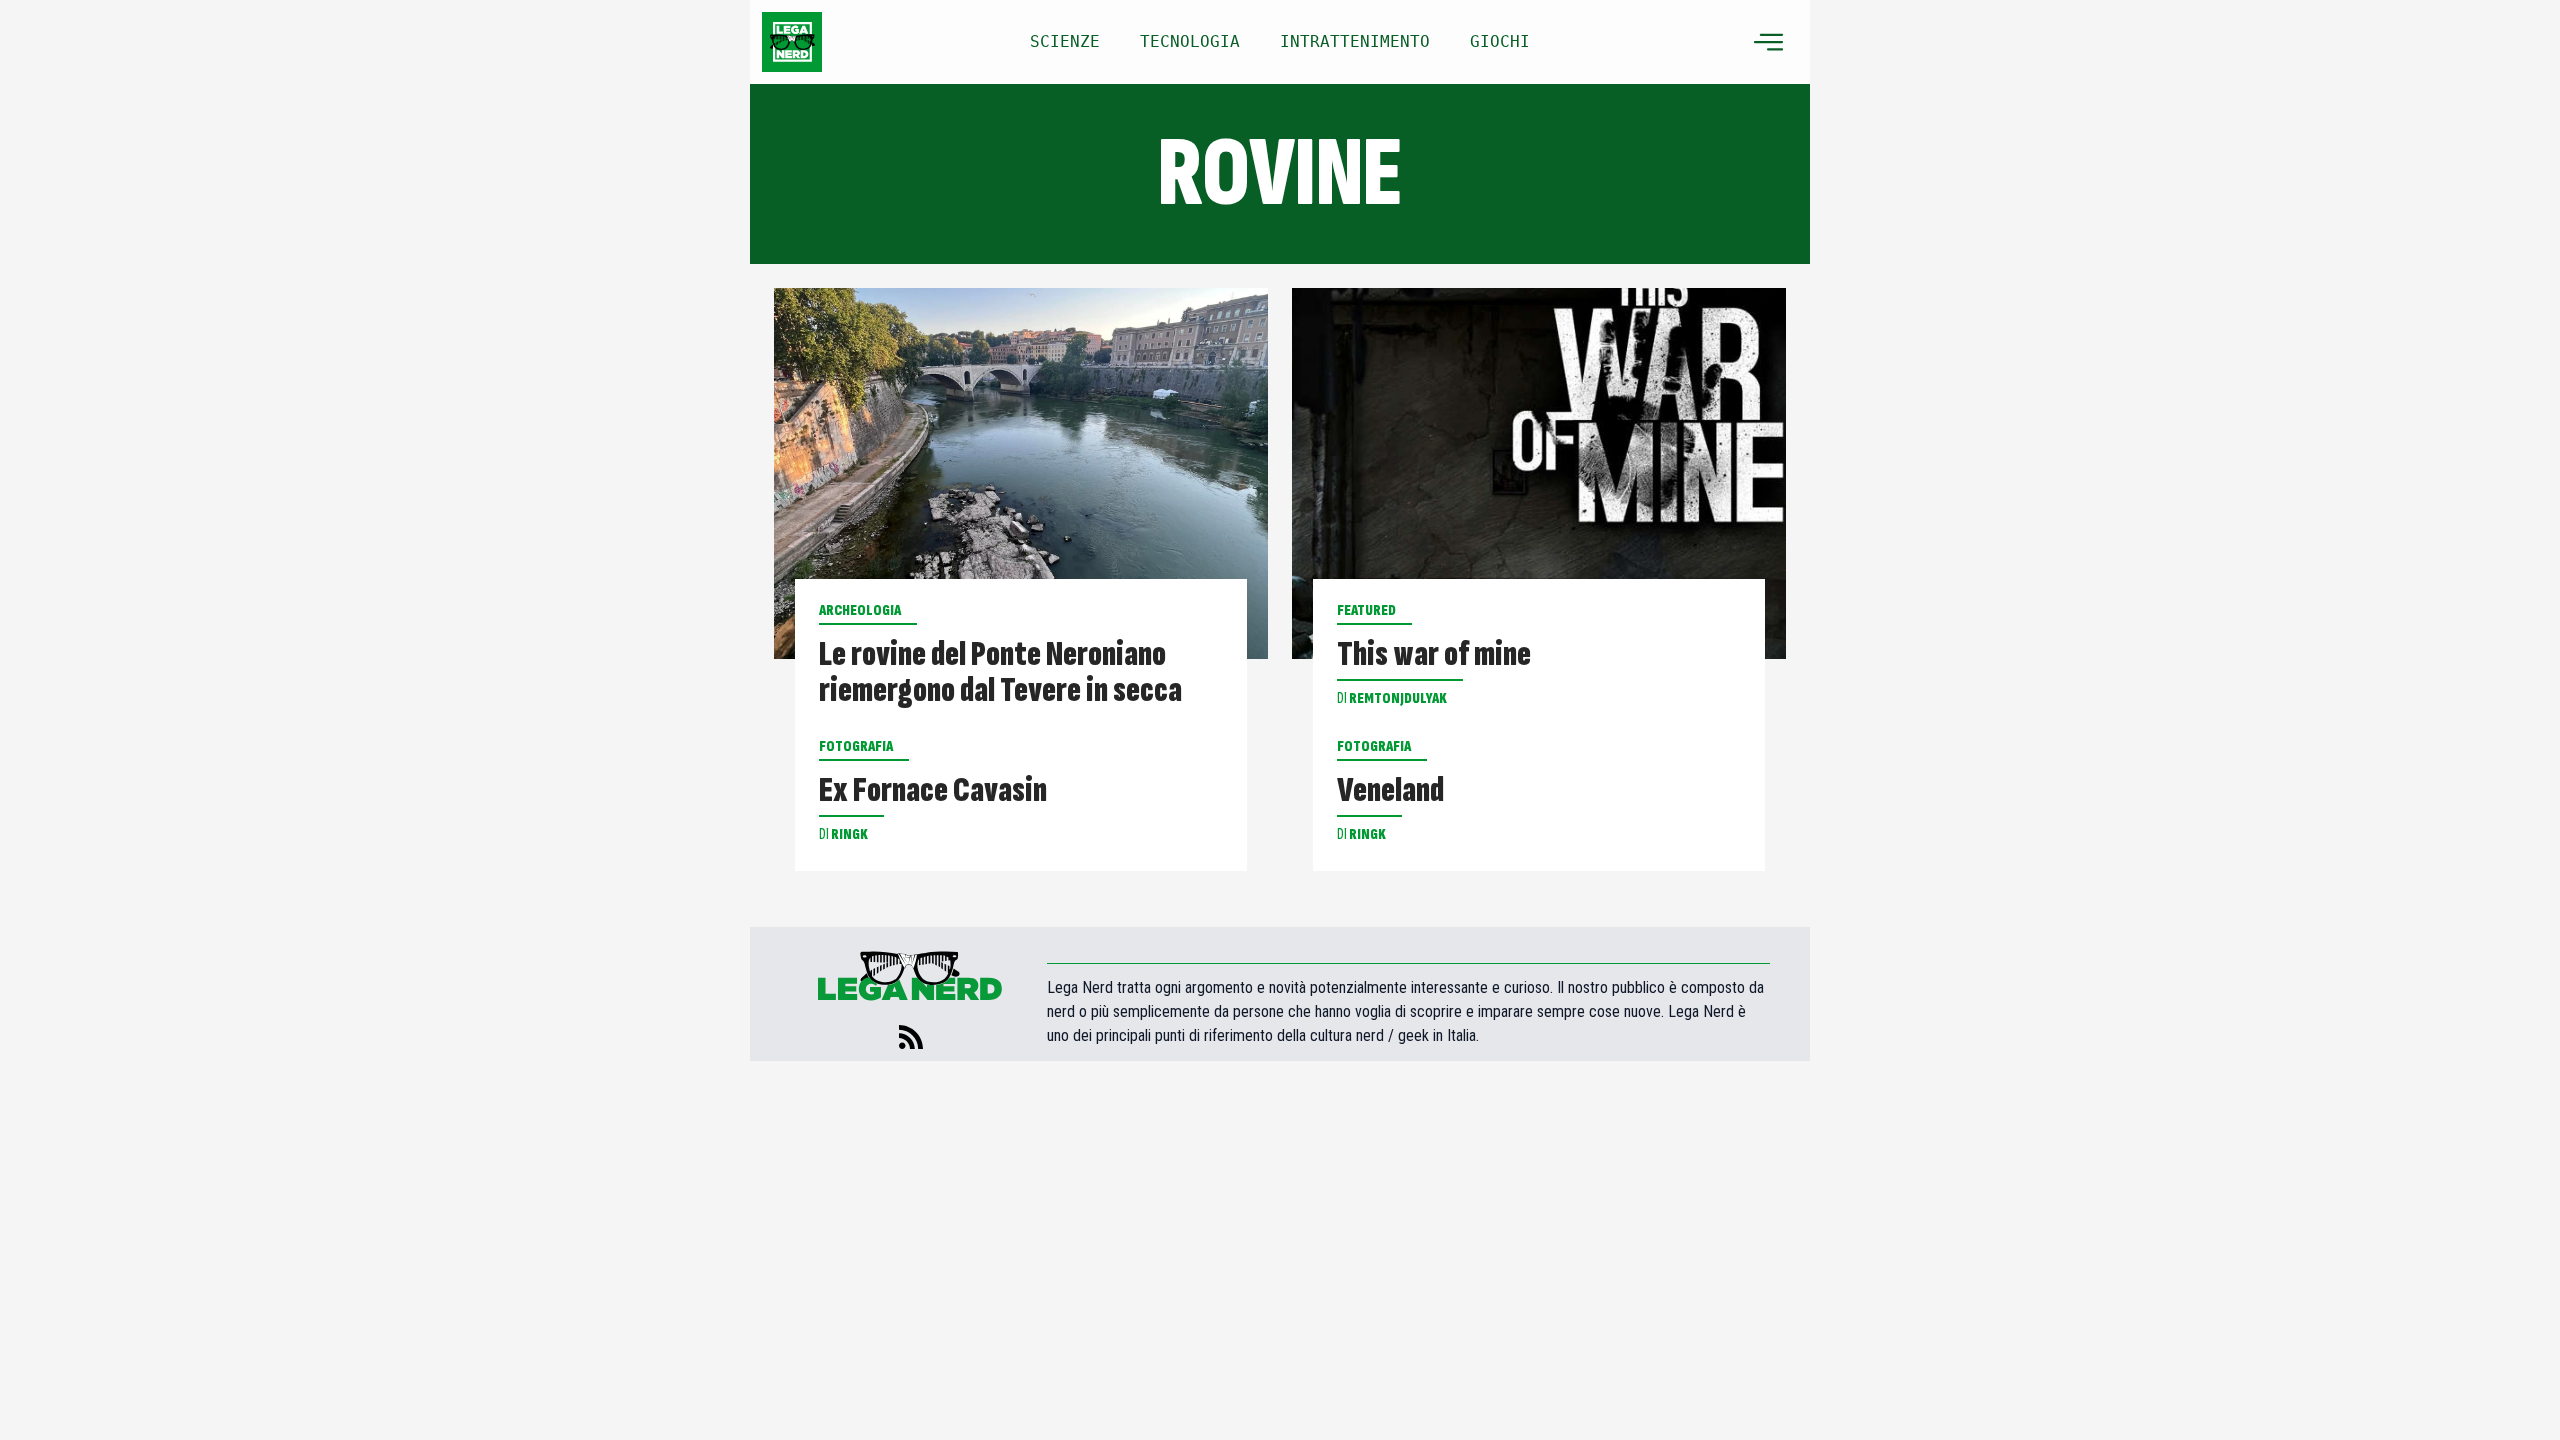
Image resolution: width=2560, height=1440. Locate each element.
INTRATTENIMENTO (1355, 41)
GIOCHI (1500, 41)
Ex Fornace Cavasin (933, 791)
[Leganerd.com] (792, 42)
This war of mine (1434, 655)
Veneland (1390, 791)
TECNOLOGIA (1190, 41)
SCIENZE (1065, 41)
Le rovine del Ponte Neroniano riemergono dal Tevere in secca (1000, 673)
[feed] (911, 1037)
